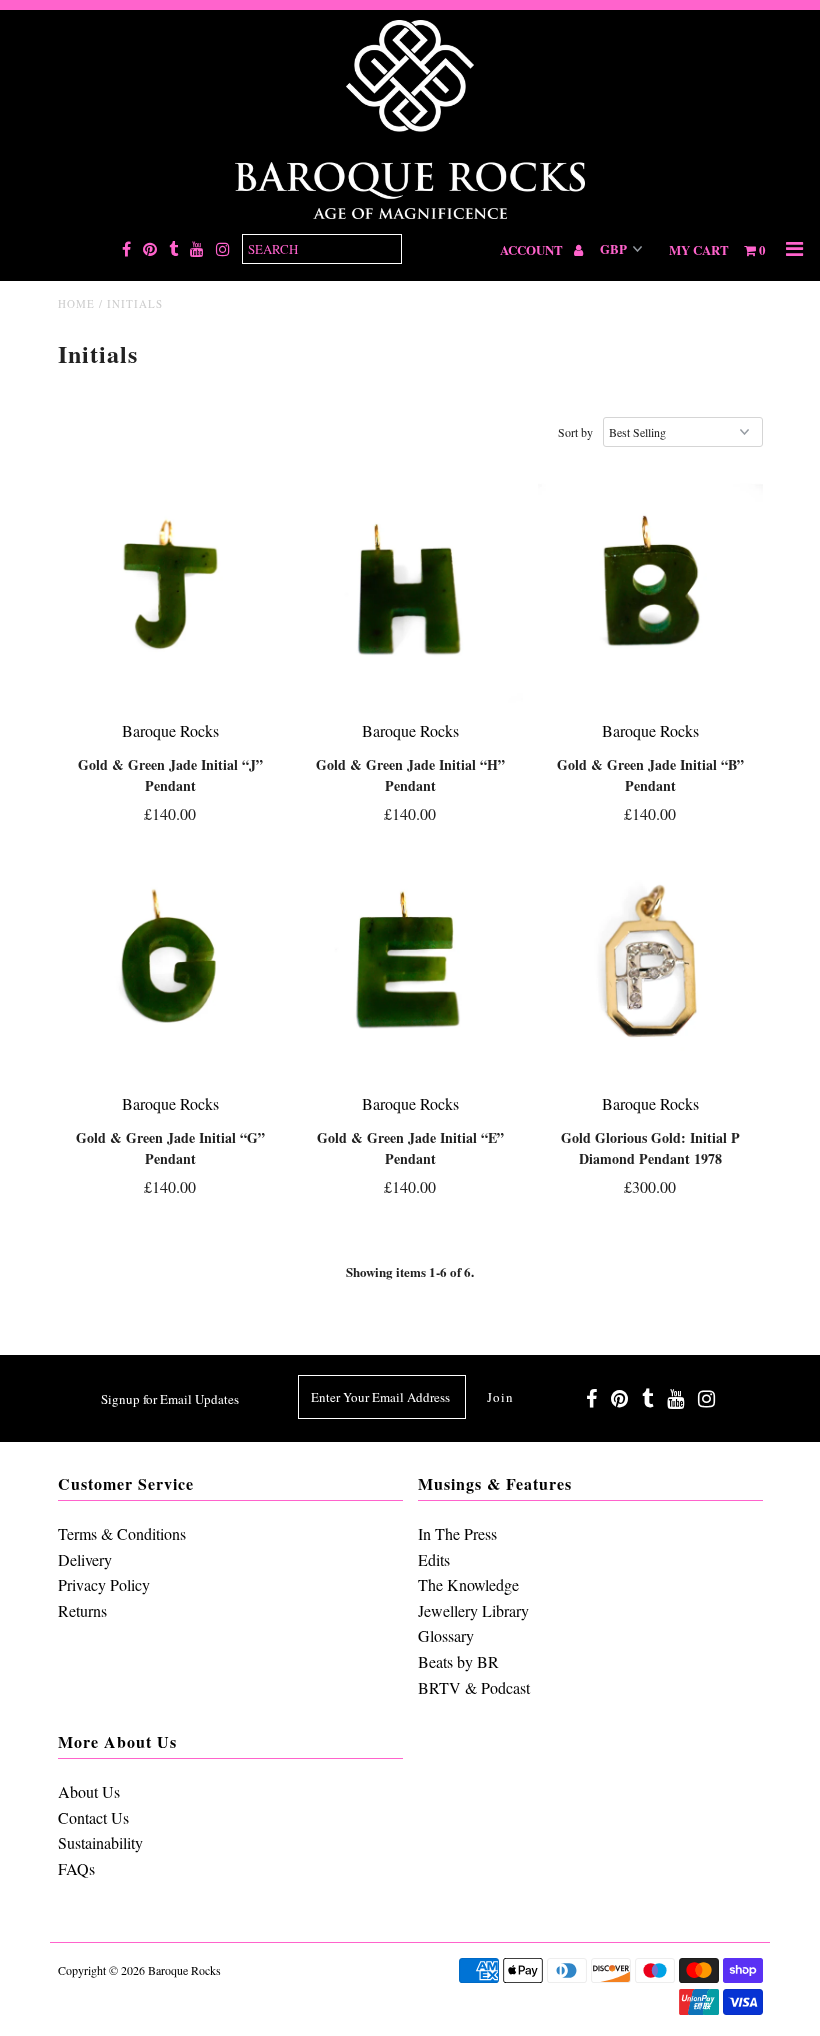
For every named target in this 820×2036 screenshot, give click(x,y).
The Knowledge (468, 1584)
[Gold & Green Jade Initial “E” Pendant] (410, 968)
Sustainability (100, 1842)
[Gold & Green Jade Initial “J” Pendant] (170, 595)
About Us (89, 1791)
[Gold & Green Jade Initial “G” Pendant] (170, 968)
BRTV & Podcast (474, 1687)
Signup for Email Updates (170, 1399)
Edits (434, 1559)
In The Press (457, 1533)
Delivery (85, 1559)
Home (76, 303)
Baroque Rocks (184, 1970)
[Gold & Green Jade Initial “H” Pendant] (410, 595)
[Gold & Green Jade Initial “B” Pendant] (650, 595)
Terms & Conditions (122, 1533)
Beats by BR (458, 1661)
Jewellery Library (473, 1610)
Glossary (446, 1635)
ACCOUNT (533, 249)
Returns (82, 1610)
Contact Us (93, 1817)
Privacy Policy (104, 1584)
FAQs (76, 1868)
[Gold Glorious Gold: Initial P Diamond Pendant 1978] (650, 968)
